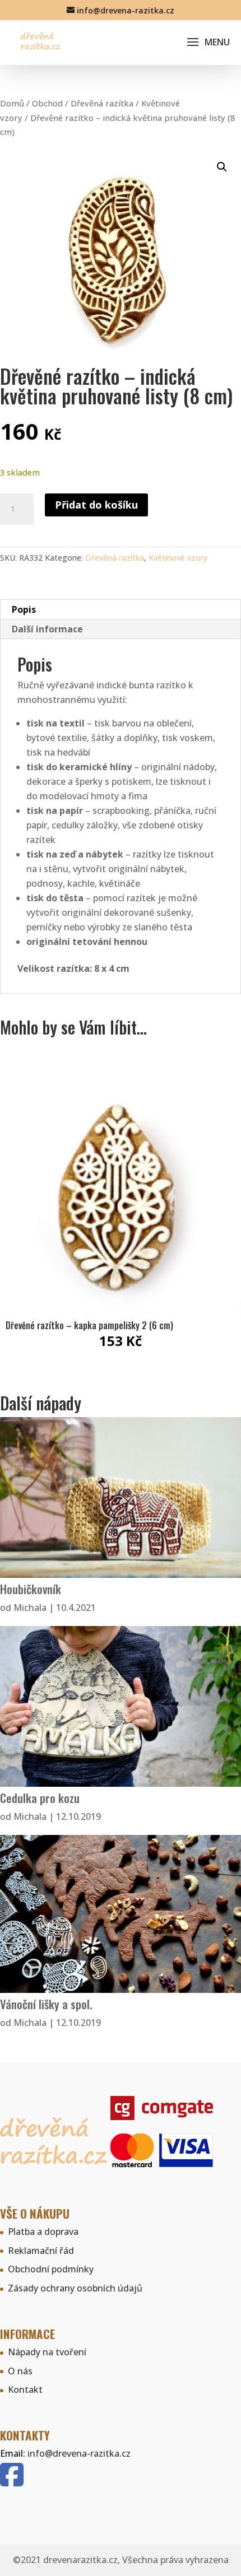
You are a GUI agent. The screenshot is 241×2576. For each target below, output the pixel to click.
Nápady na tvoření (47, 2352)
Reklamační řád (41, 2251)
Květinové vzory (178, 558)
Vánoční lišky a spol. (46, 2004)
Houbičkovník (31, 1589)
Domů (12, 103)
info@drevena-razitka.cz (79, 2453)
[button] (222, 167)
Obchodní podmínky (51, 2269)
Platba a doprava (43, 2232)
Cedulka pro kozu (40, 1798)
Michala (30, 1608)
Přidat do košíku (96, 505)
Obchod (47, 103)
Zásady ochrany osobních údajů (75, 2288)
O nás (20, 2371)
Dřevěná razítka (102, 103)
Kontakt (25, 2389)
